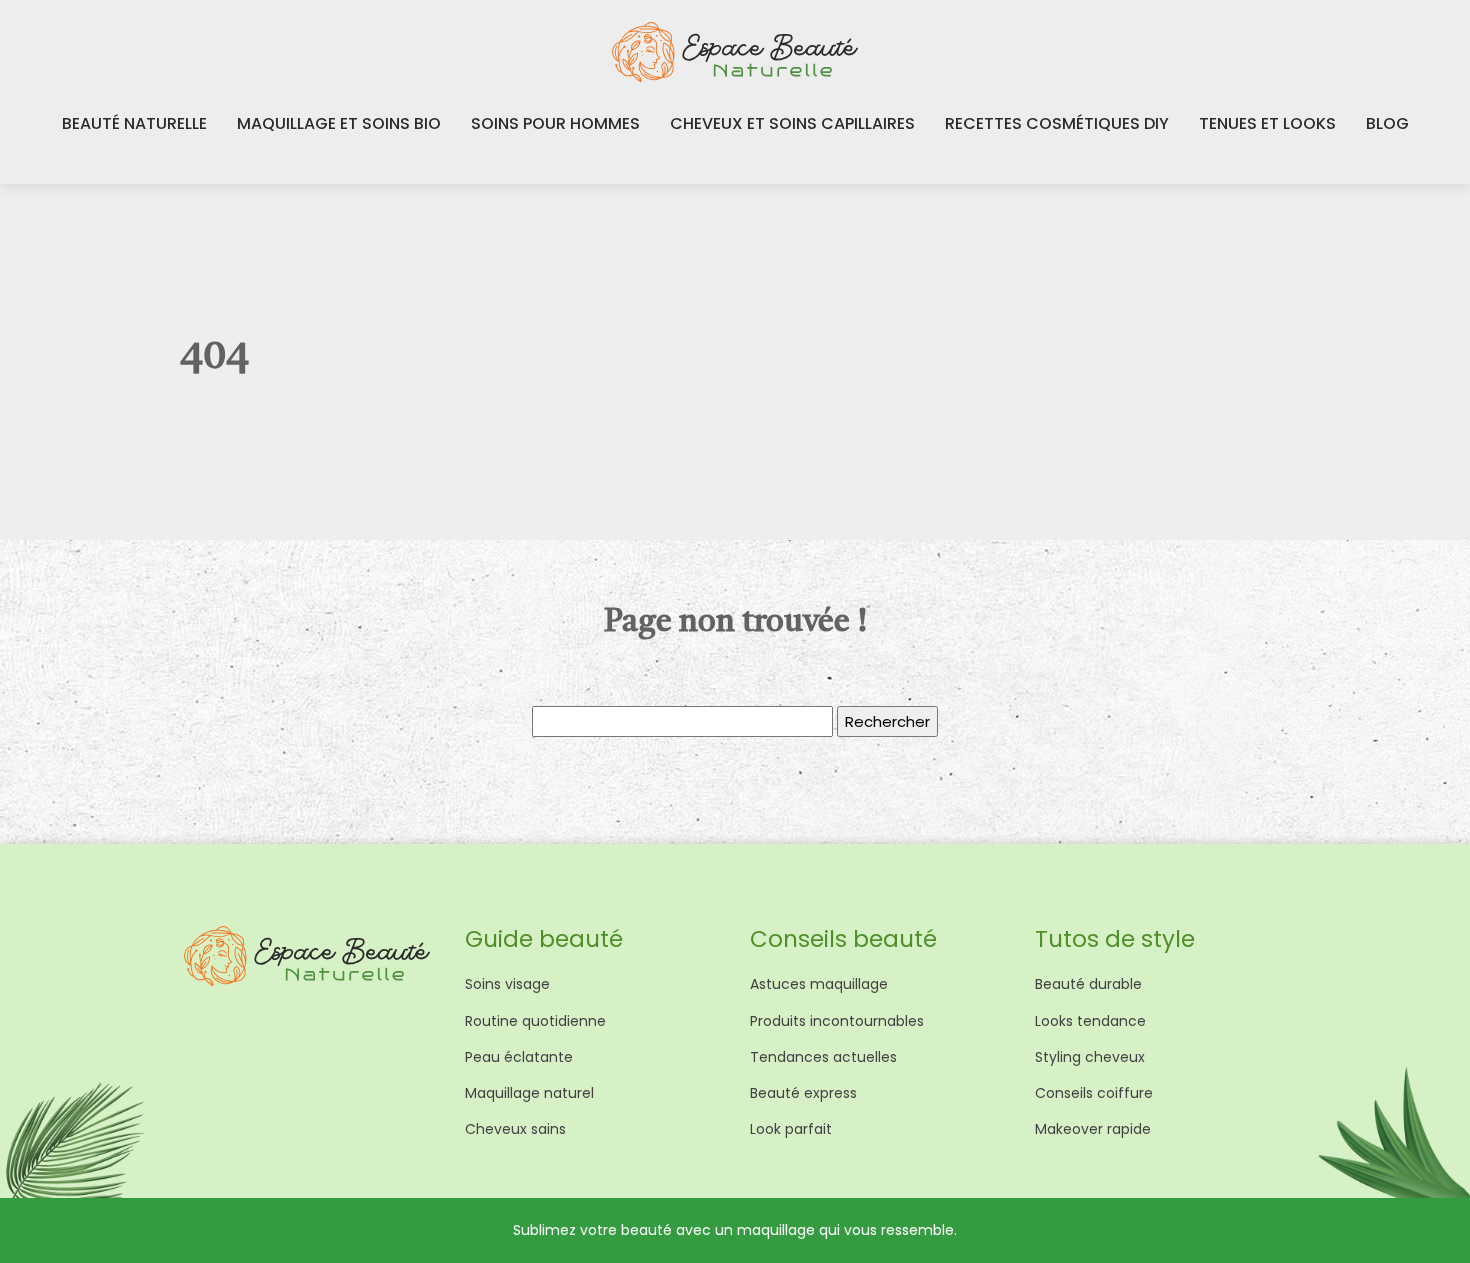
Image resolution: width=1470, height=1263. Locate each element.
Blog (1387, 123)
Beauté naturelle (134, 123)
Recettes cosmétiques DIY (1057, 123)
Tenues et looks (1267, 123)
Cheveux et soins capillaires (792, 123)
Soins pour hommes (555, 123)
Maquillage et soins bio (339, 123)
